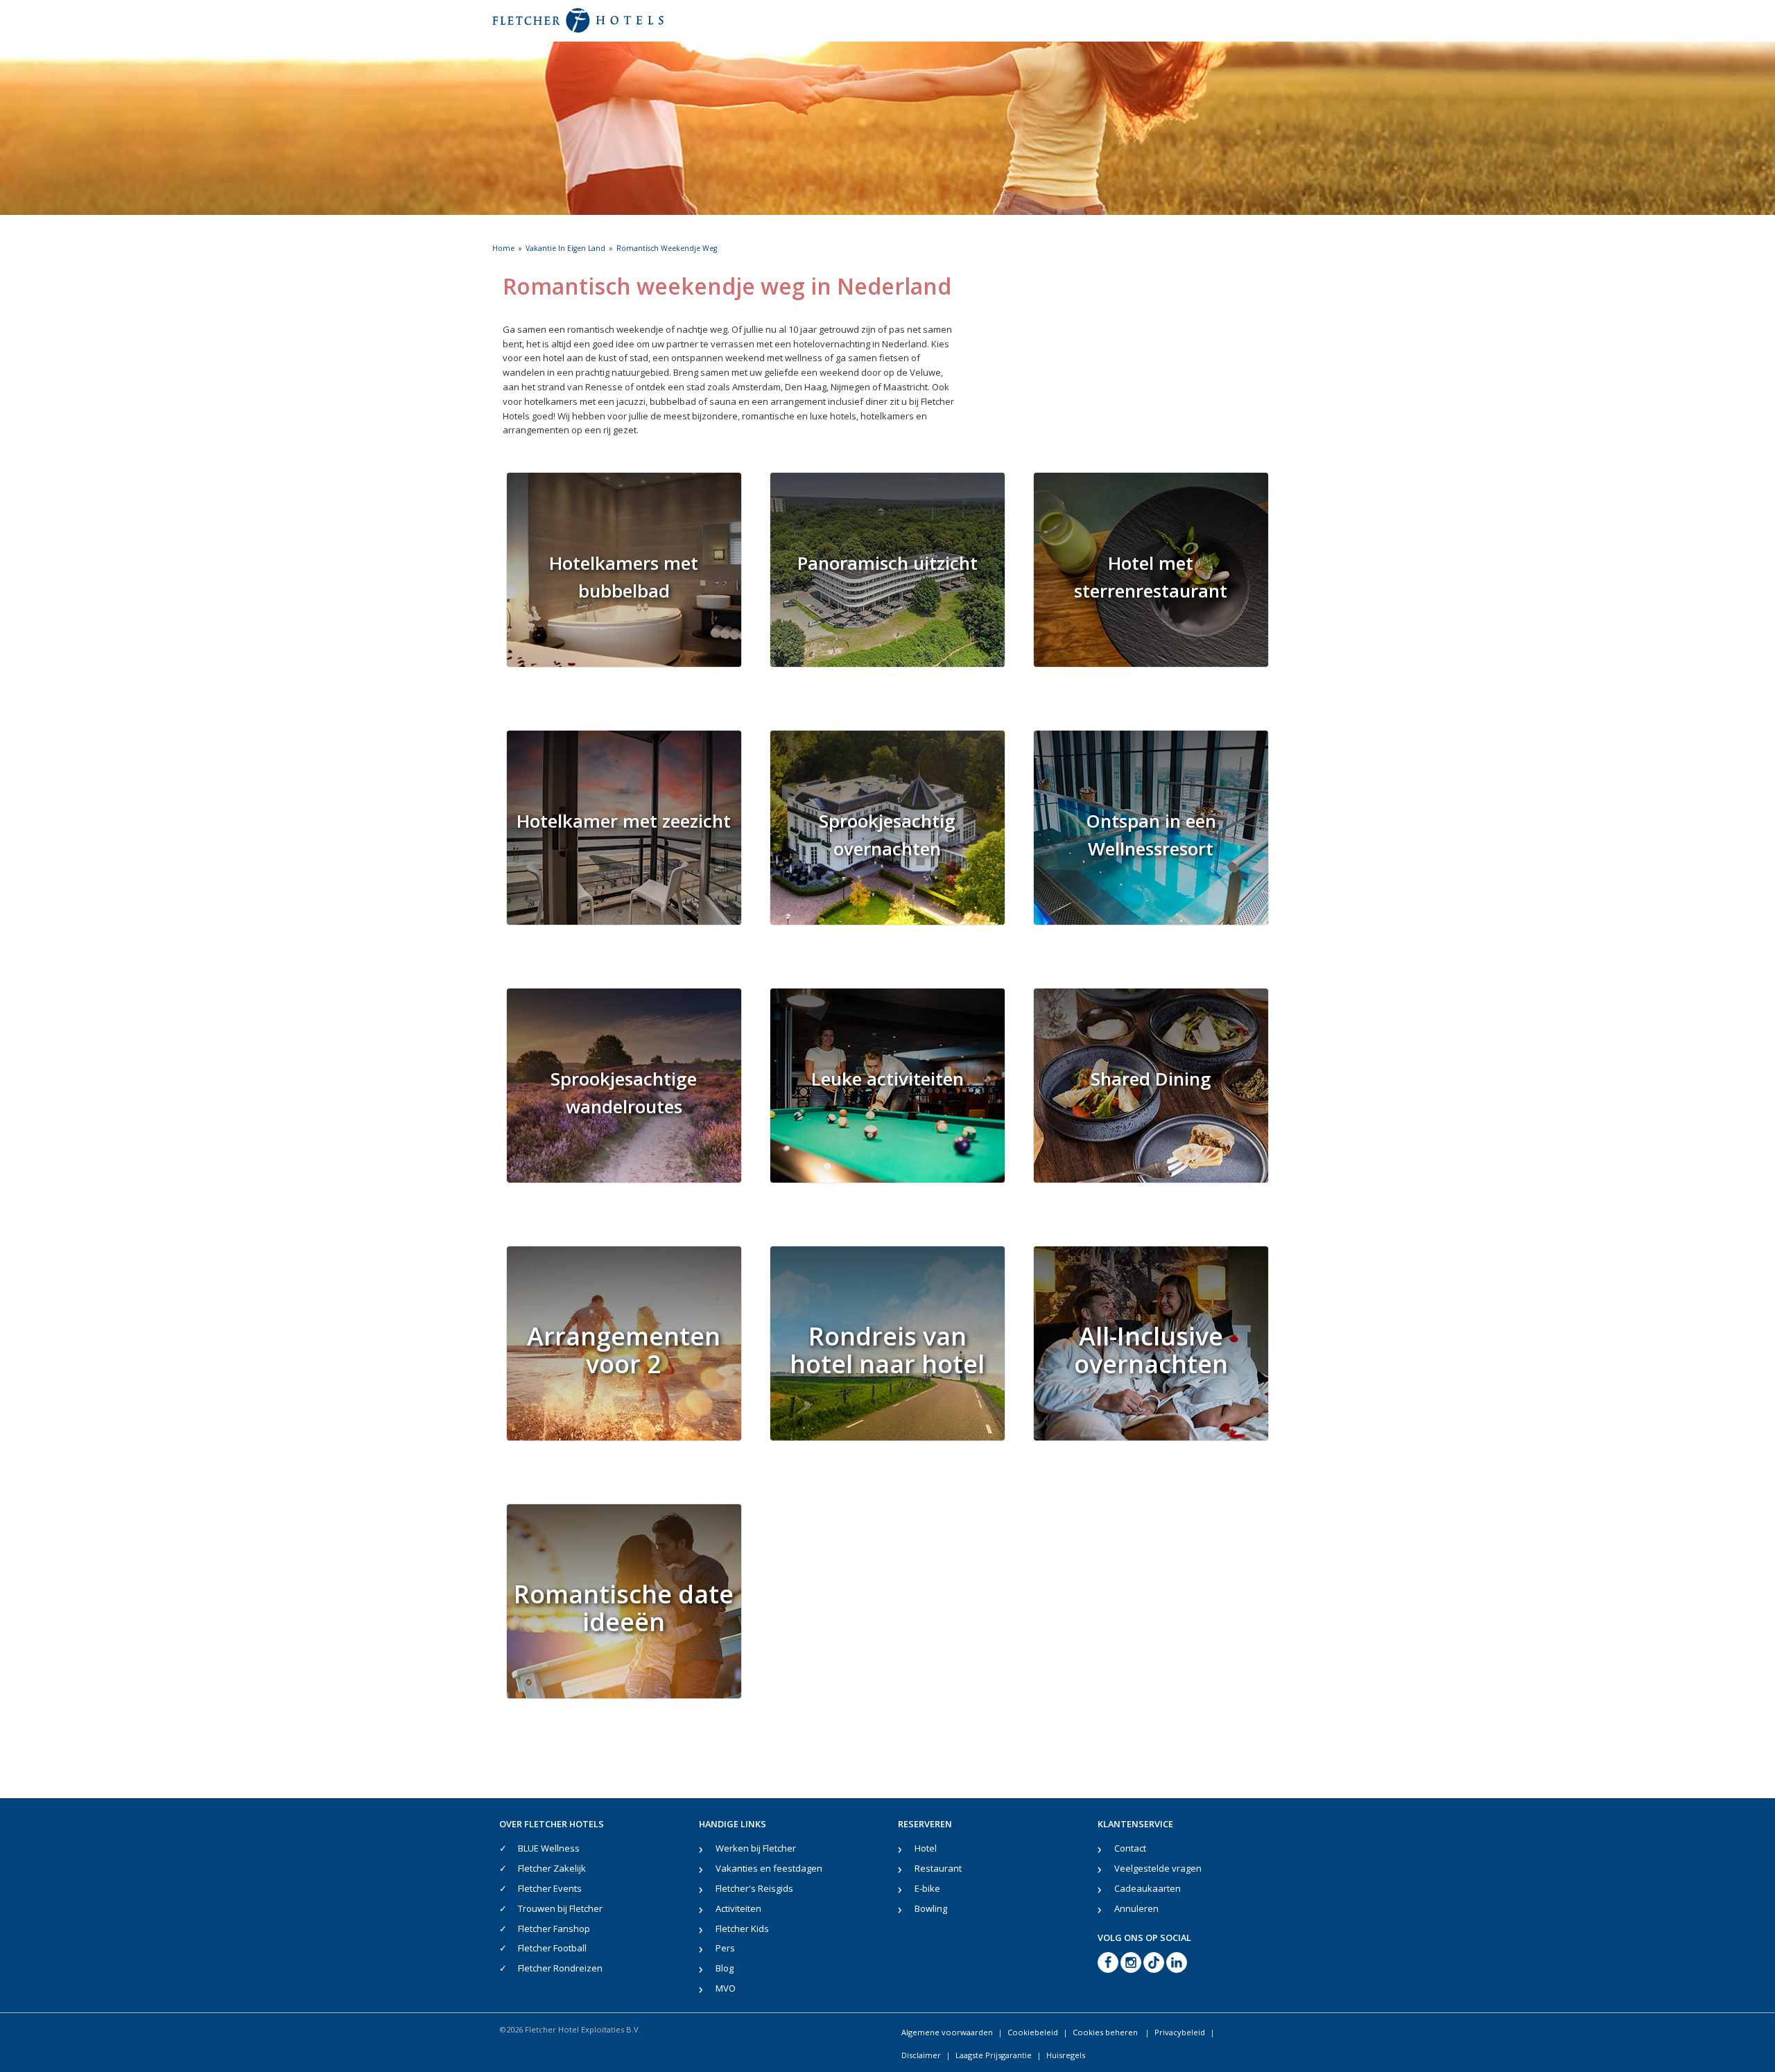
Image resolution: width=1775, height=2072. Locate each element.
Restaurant (938, 1868)
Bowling (931, 1908)
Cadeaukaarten (1148, 1888)
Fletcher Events (550, 1888)
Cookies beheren (1106, 2032)
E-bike (927, 1888)
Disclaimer (921, 2055)
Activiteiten (738, 1908)
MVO (726, 1988)
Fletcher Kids (742, 1929)
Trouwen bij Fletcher (560, 1908)
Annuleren (1136, 1908)
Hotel (926, 1848)
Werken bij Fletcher (756, 1848)
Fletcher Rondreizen (560, 1968)
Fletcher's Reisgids (754, 1888)
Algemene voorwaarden (947, 2032)
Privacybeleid (1180, 2032)
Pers (725, 1948)
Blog (725, 1968)
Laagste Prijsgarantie (994, 2055)
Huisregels (1066, 2055)
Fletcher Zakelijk (552, 1868)
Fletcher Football (552, 1948)
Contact (1130, 1848)
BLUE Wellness (549, 1848)
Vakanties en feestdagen (769, 1868)
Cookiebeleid (1033, 2032)
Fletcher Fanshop (554, 1929)
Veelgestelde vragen (1158, 1868)
